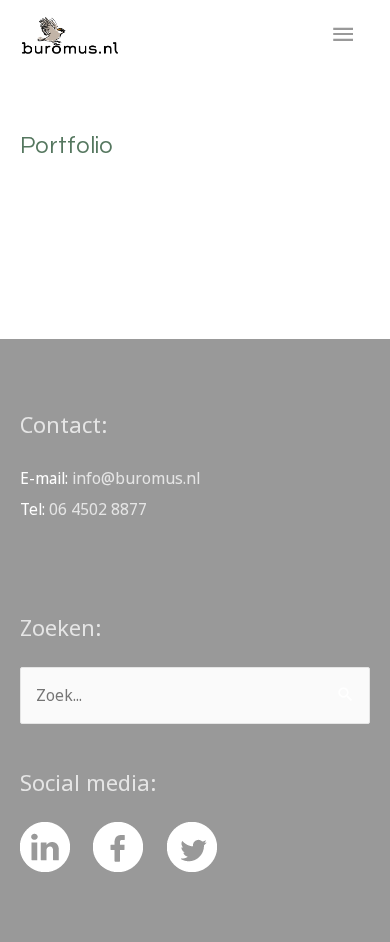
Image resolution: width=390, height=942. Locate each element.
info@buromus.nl (136, 478)
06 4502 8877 (98, 509)
